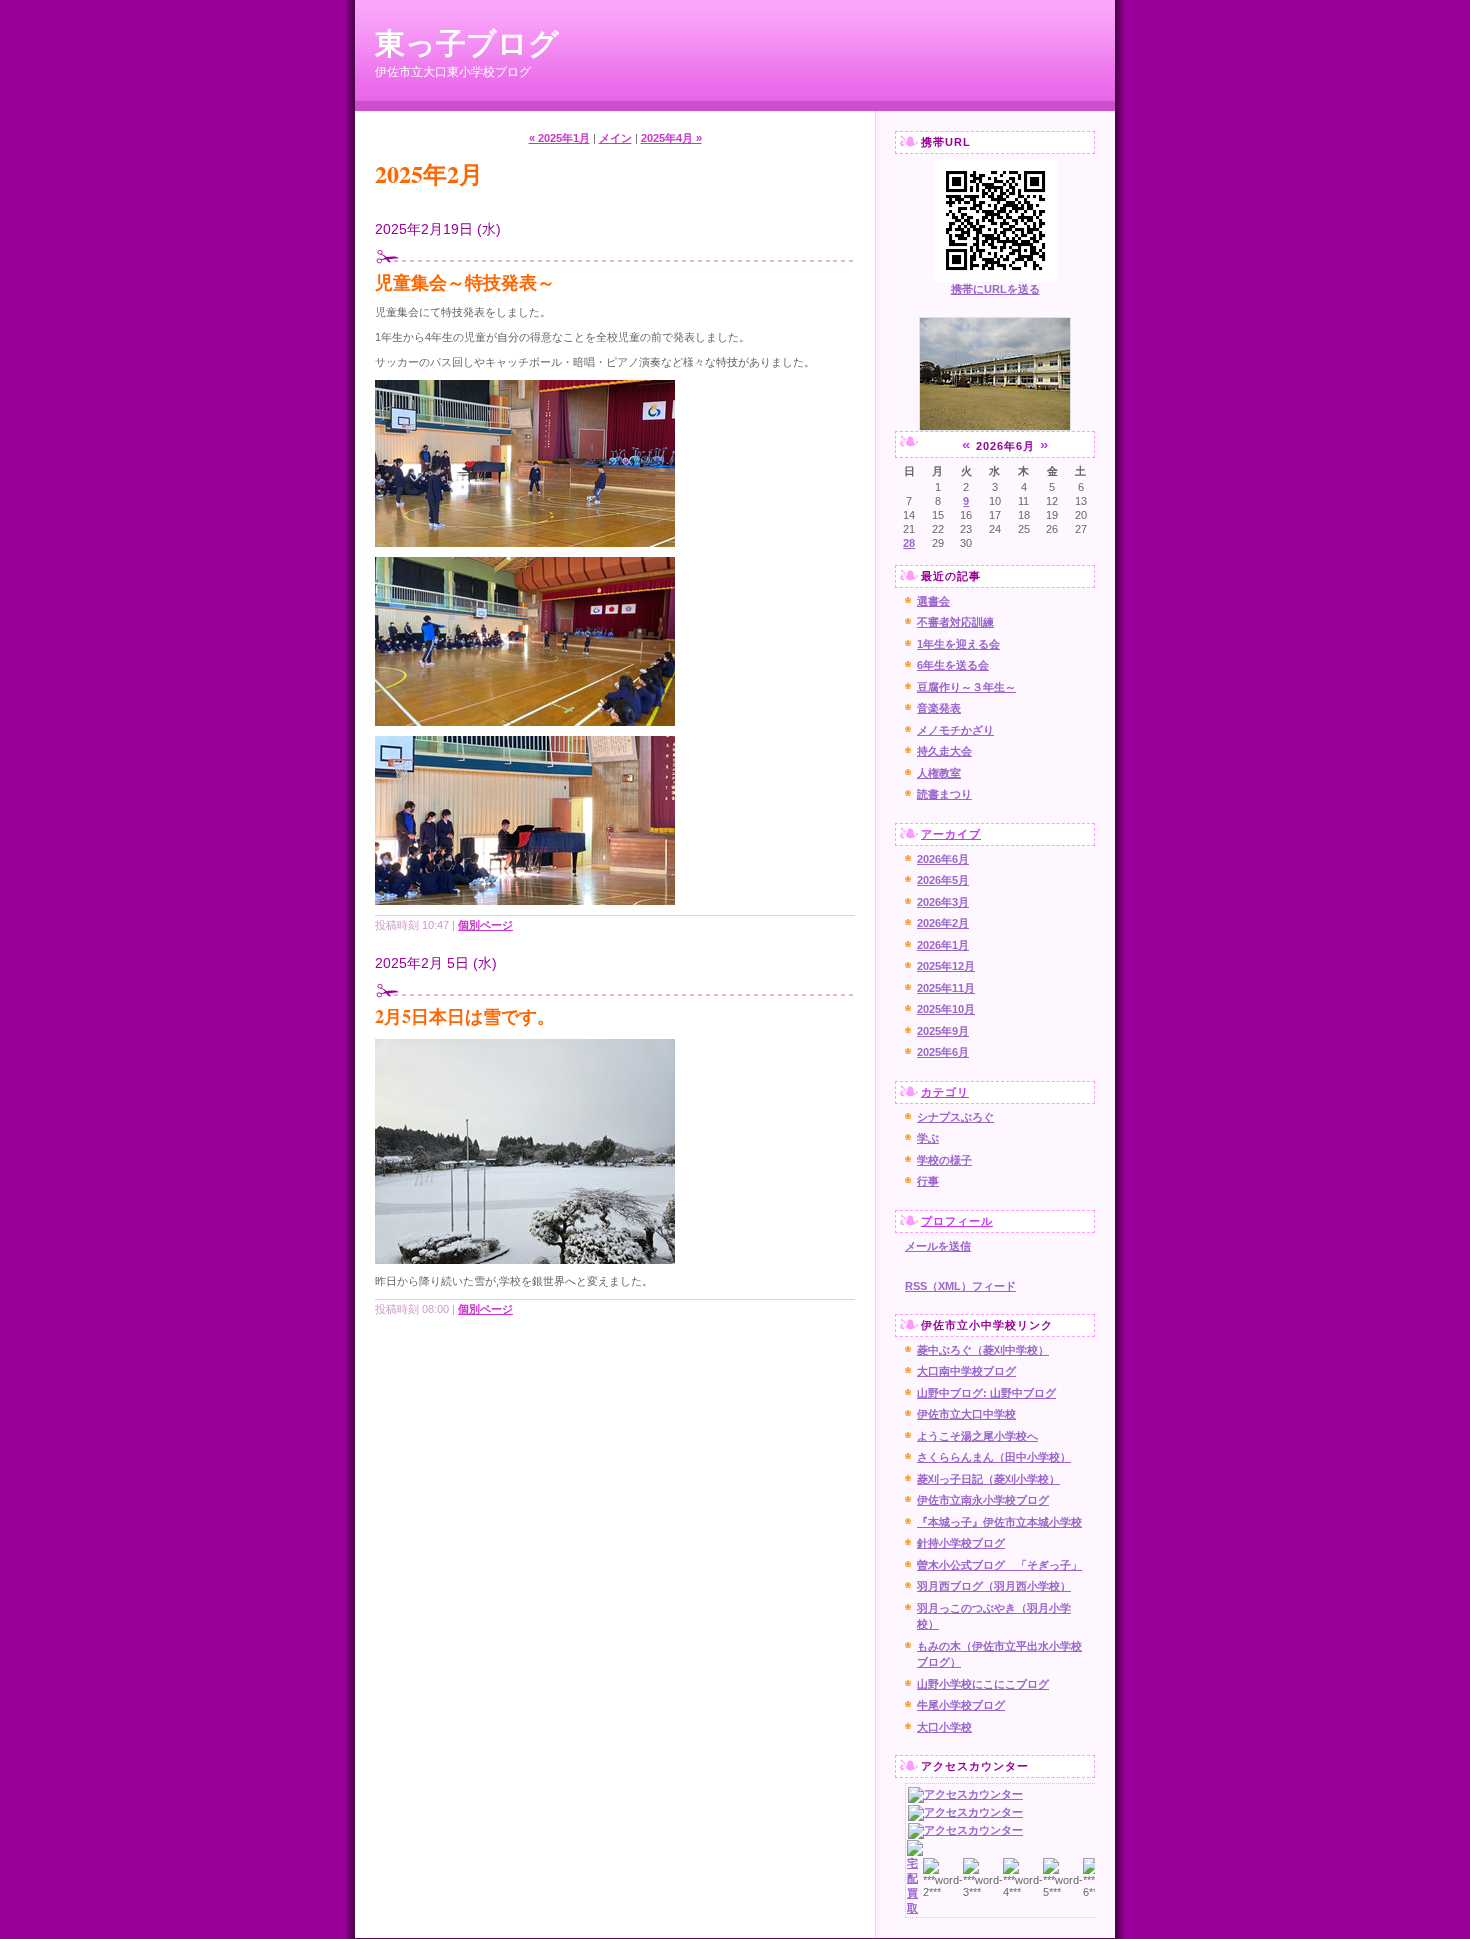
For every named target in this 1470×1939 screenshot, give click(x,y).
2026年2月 (943, 923)
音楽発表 (939, 708)
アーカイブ (951, 834)
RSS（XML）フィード (960, 1286)
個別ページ (485, 925)
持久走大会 (944, 751)
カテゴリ (945, 1092)
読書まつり (944, 794)
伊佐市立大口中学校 (966, 1414)
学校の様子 (944, 1160)
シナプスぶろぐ (955, 1117)
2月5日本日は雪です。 (465, 1016)
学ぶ (928, 1138)
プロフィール (957, 1221)
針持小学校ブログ (961, 1543)
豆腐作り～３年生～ (966, 687)
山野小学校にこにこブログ (983, 1684)
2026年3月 (943, 902)
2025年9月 (943, 1031)
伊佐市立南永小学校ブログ (983, 1500)
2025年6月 (943, 1052)
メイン (615, 138)
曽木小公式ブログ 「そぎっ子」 (999, 1565)
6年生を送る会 (953, 665)
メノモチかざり (955, 730)
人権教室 (939, 773)
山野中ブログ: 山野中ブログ (986, 1393)
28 (909, 543)
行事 (928, 1181)
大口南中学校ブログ (966, 1371)
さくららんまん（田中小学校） (994, 1457)
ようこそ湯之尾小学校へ (977, 1436)
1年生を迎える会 (958, 644)
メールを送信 (938, 1246)
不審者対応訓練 (955, 622)
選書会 (933, 601)
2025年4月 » (671, 138)
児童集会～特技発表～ (465, 282)
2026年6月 (943, 859)
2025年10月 (946, 1009)
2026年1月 (943, 945)
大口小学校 (944, 1727)
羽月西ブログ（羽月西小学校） (994, 1586)
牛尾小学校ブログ (961, 1705)
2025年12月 (946, 966)
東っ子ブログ (467, 42)
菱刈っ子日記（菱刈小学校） (988, 1479)
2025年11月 (946, 988)
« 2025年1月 (559, 138)
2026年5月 (943, 880)
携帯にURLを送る (995, 289)
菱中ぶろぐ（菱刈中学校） (983, 1350)
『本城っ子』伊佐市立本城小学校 (999, 1522)
